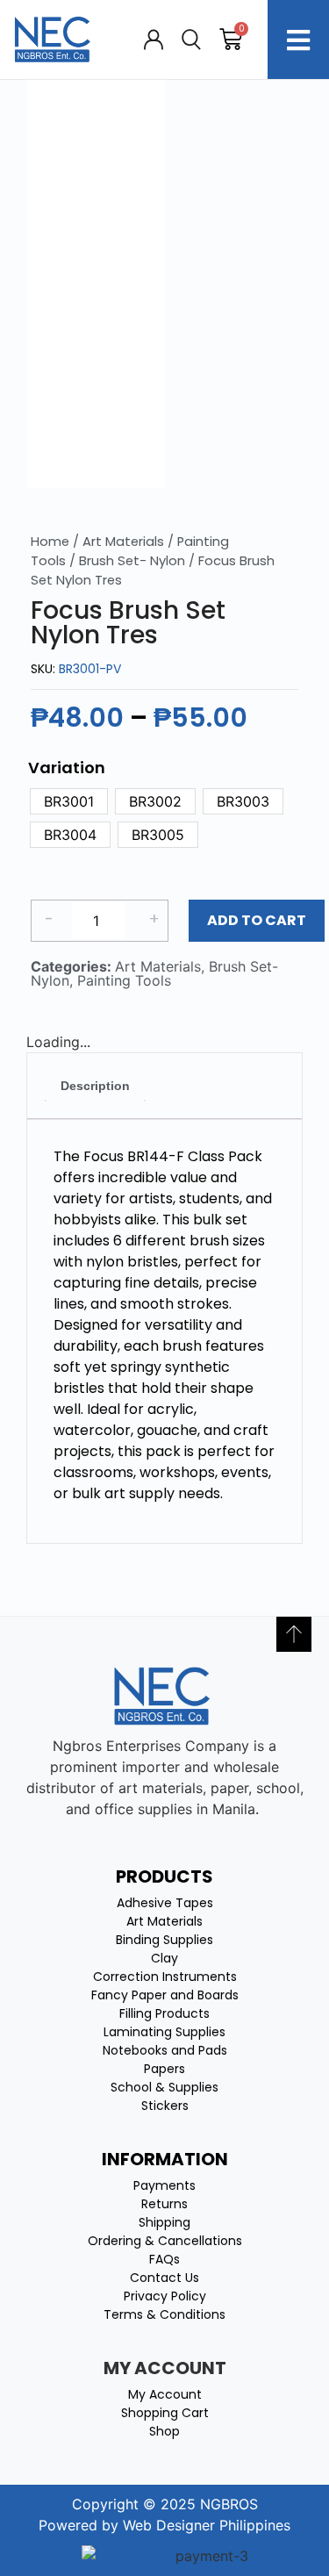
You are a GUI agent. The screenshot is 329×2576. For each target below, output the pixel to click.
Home (50, 542)
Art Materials (123, 542)
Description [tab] (95, 1086)
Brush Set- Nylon (132, 561)
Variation (67, 768)
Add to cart (257, 920)
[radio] (69, 801)
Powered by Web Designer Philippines (164, 2525)
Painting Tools (124, 980)
